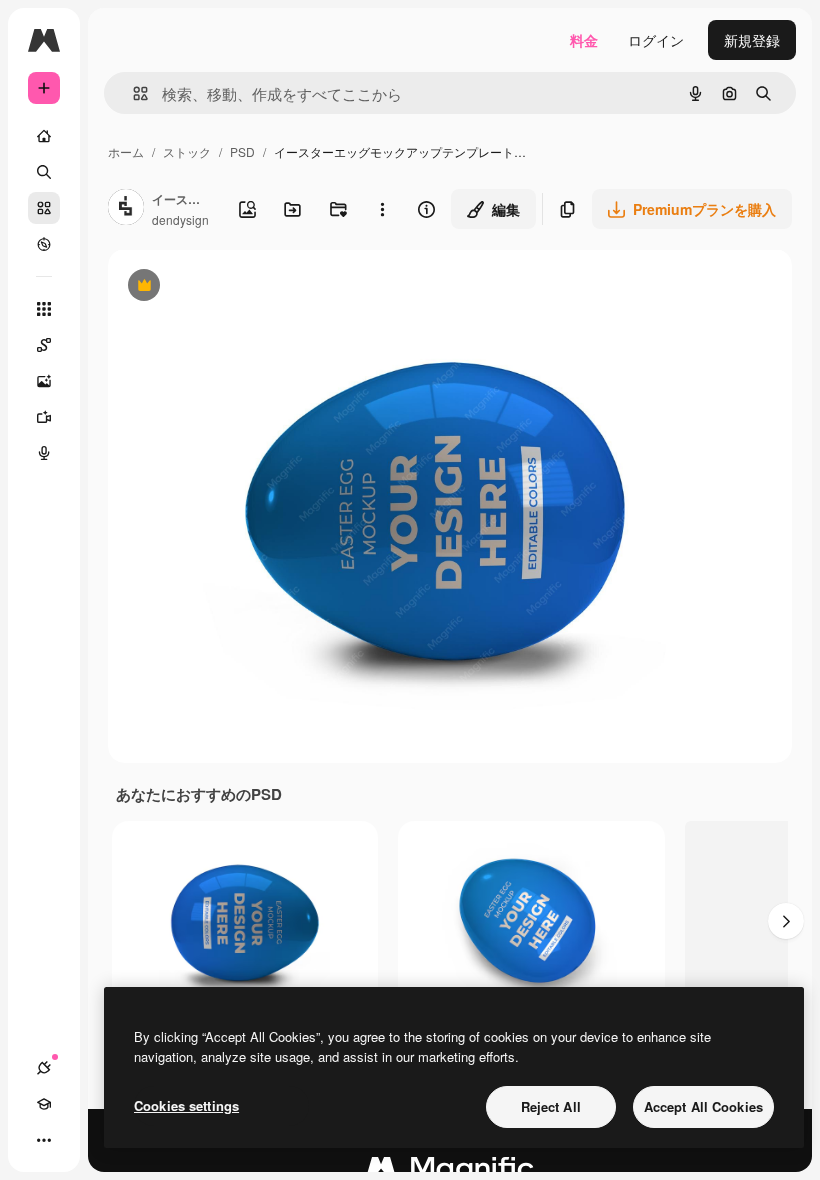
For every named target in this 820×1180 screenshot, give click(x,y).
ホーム (126, 151)
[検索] (44, 172)
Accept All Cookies (703, 1106)
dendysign (180, 219)
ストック (187, 151)
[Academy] (44, 1104)
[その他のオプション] (382, 209)
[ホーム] (44, 136)
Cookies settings (186, 1105)
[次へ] (786, 921)
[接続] (44, 1068)
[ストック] (44, 208)
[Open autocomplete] (132, 93)
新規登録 (752, 40)
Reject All (551, 1106)
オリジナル (245, 287)
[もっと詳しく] (44, 244)
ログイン (656, 40)
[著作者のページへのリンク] (126, 209)
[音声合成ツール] (44, 453)
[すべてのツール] (44, 309)
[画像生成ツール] (44, 381)
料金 (584, 40)
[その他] (44, 1140)
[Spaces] (44, 345)
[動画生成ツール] (44, 417)
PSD (242, 151)
